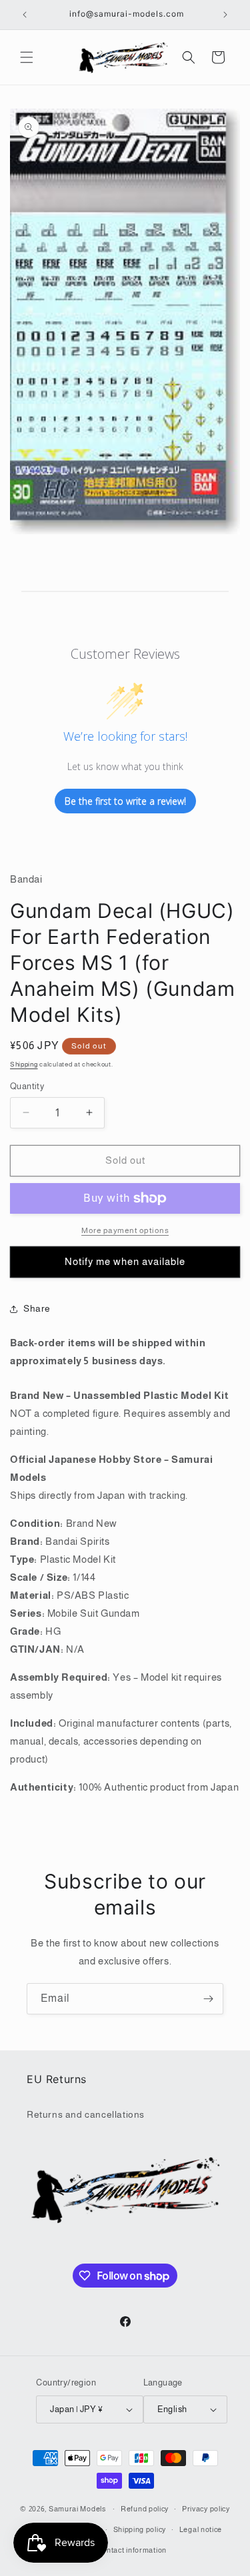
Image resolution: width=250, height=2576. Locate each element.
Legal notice (201, 2529)
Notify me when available (125, 1261)
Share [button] (37, 1308)
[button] (27, 57)
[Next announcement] (225, 15)
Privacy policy (206, 2509)
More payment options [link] (125, 1230)
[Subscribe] (208, 1999)
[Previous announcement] (25, 15)
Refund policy (145, 2509)
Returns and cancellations (86, 2114)
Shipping (24, 1064)
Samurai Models (77, 2509)
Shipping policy (140, 2529)
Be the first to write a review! (125, 801)
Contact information (132, 2550)
